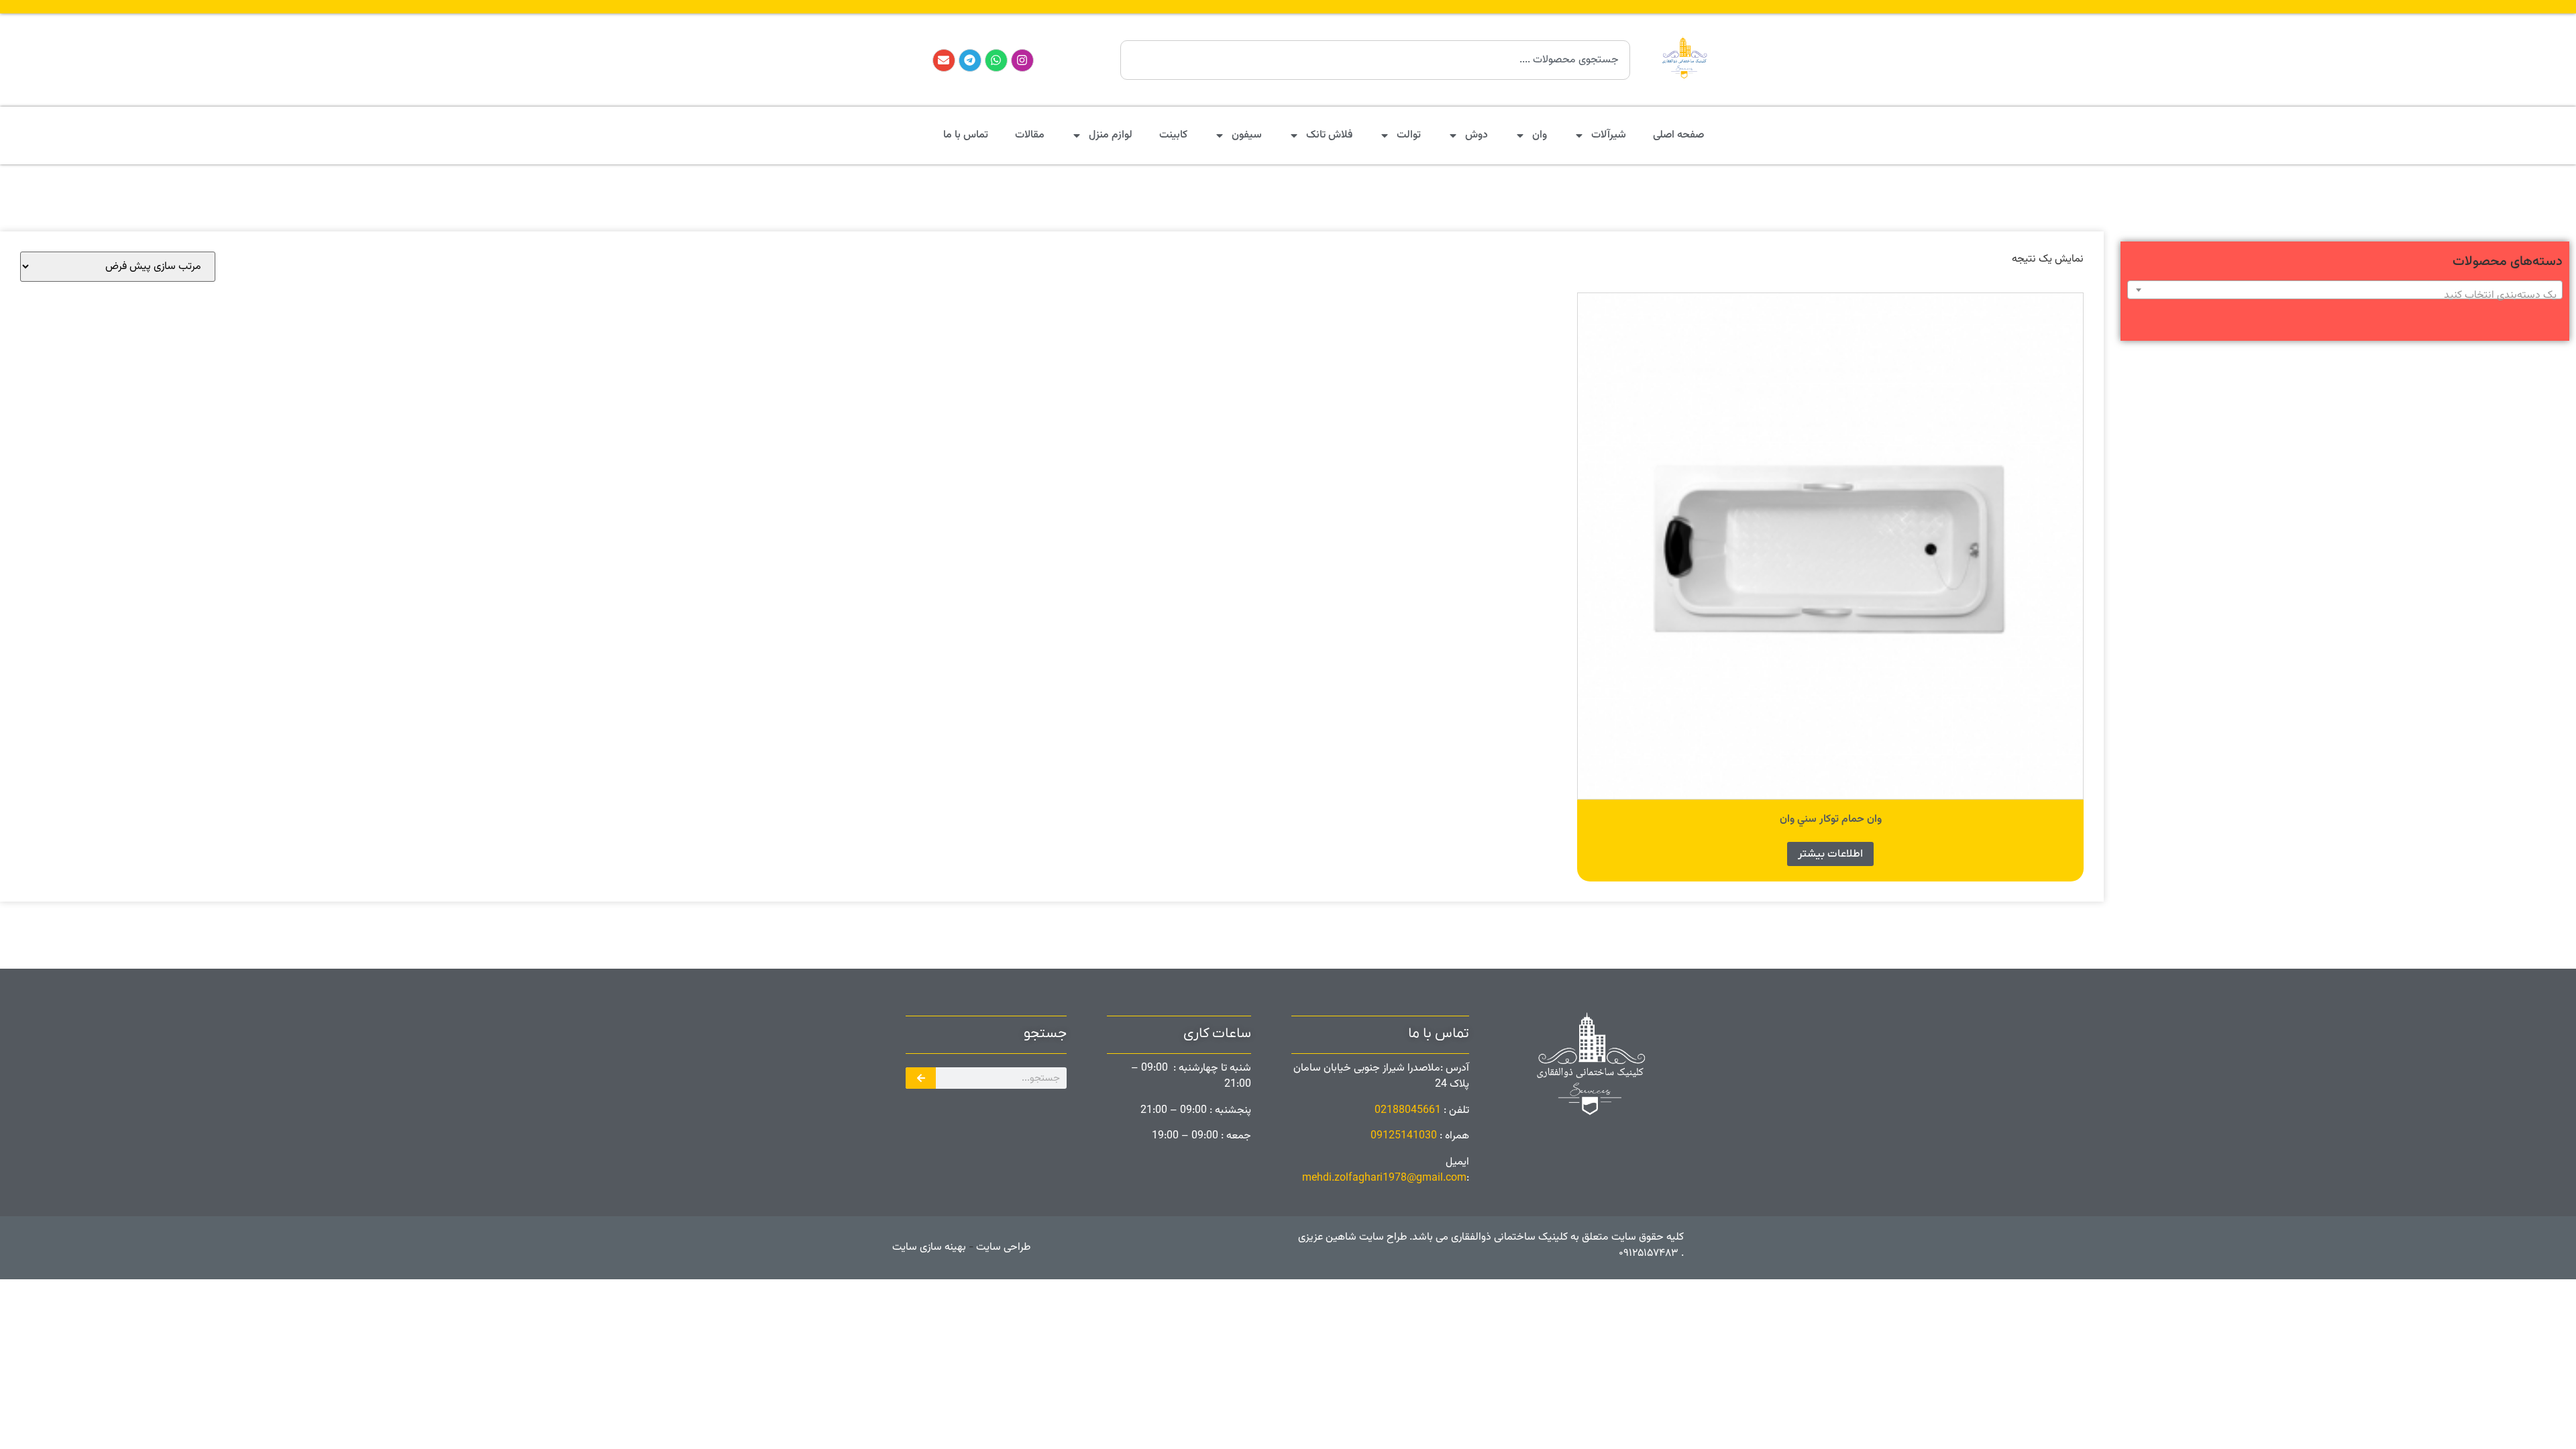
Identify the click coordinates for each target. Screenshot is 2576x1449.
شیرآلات (1609, 135)
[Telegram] (970, 60)
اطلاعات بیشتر (1830, 854)
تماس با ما (966, 135)
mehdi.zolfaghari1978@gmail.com (1384, 1178)
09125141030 (1404, 1136)
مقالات (1030, 135)
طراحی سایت (1002, 1247)
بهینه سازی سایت (929, 1247)
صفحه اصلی (1678, 135)
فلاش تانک (1329, 135)
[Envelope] (944, 60)
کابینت (1173, 135)
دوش (1477, 135)
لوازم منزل (1111, 135)
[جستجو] (921, 1078)
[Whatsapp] (996, 60)
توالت (1409, 135)
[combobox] (1375, 60)
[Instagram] (1022, 60)
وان (1540, 135)
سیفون (1247, 135)
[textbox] (2345, 296)
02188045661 (1408, 1111)
